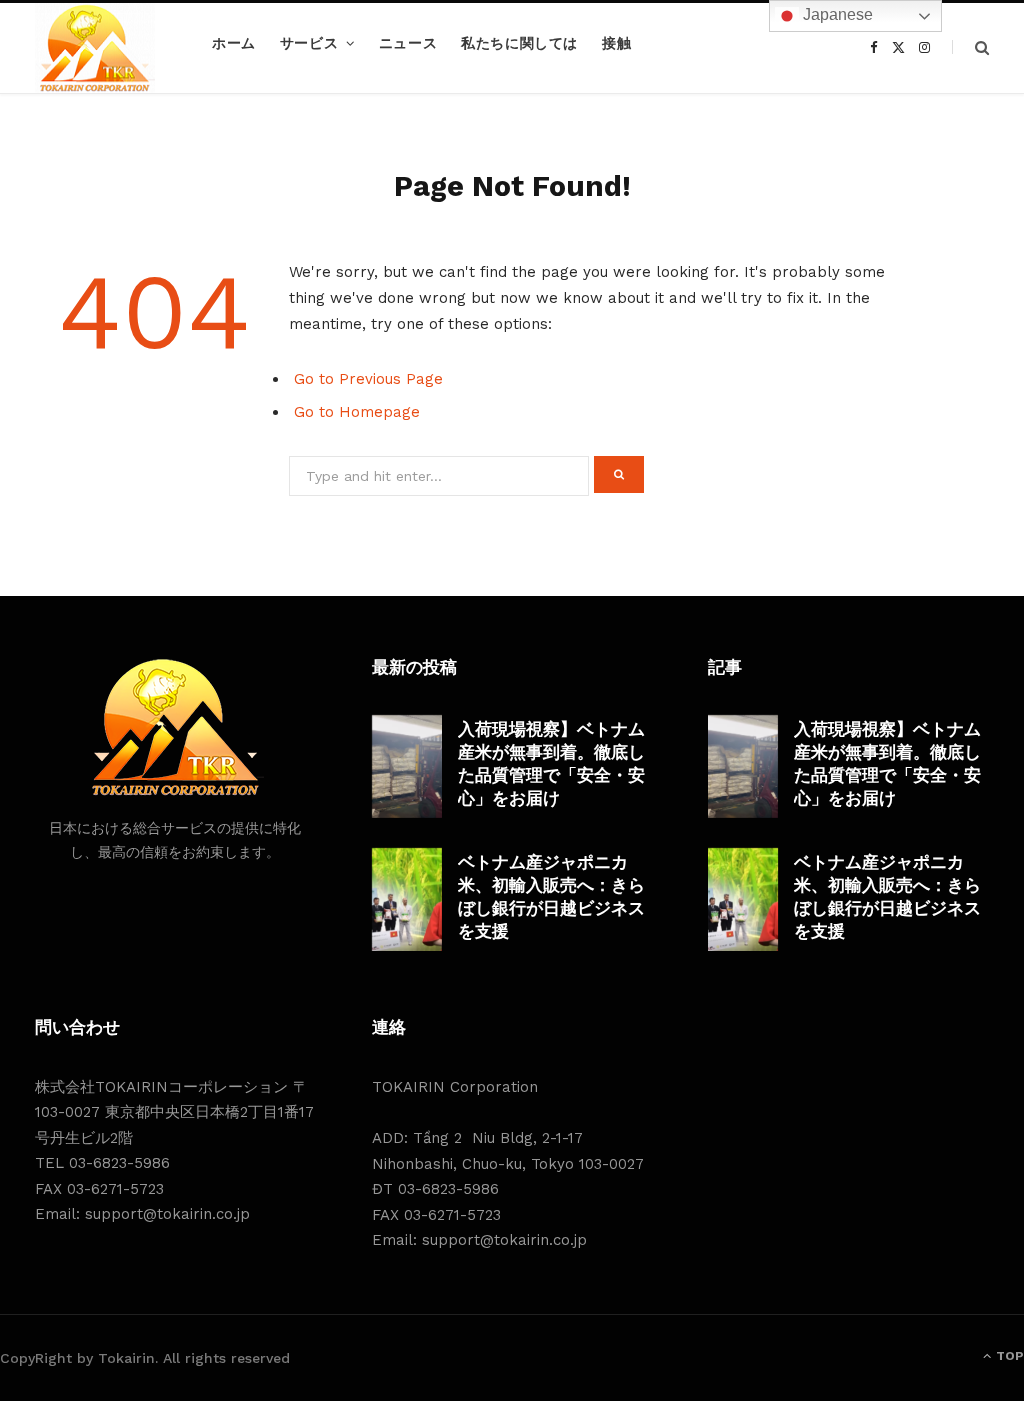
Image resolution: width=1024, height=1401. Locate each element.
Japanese (836, 14)
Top (1008, 1356)
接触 (616, 43)
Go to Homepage (357, 412)
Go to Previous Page (368, 379)
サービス (309, 43)
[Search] (970, 47)
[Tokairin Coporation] (95, 48)
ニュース (408, 43)
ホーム (234, 43)
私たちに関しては (519, 43)
